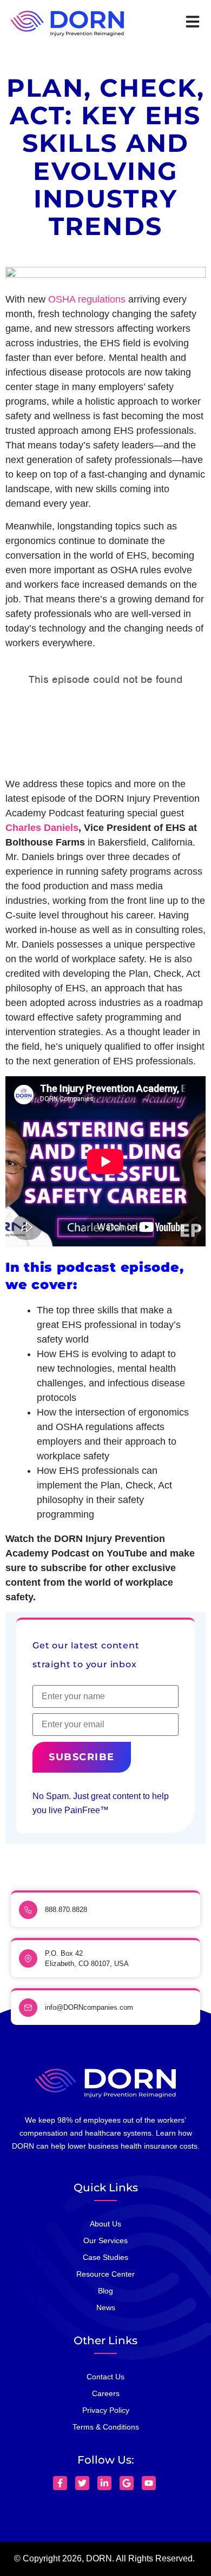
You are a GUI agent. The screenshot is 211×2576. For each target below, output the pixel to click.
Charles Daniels (42, 828)
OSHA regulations (87, 299)
